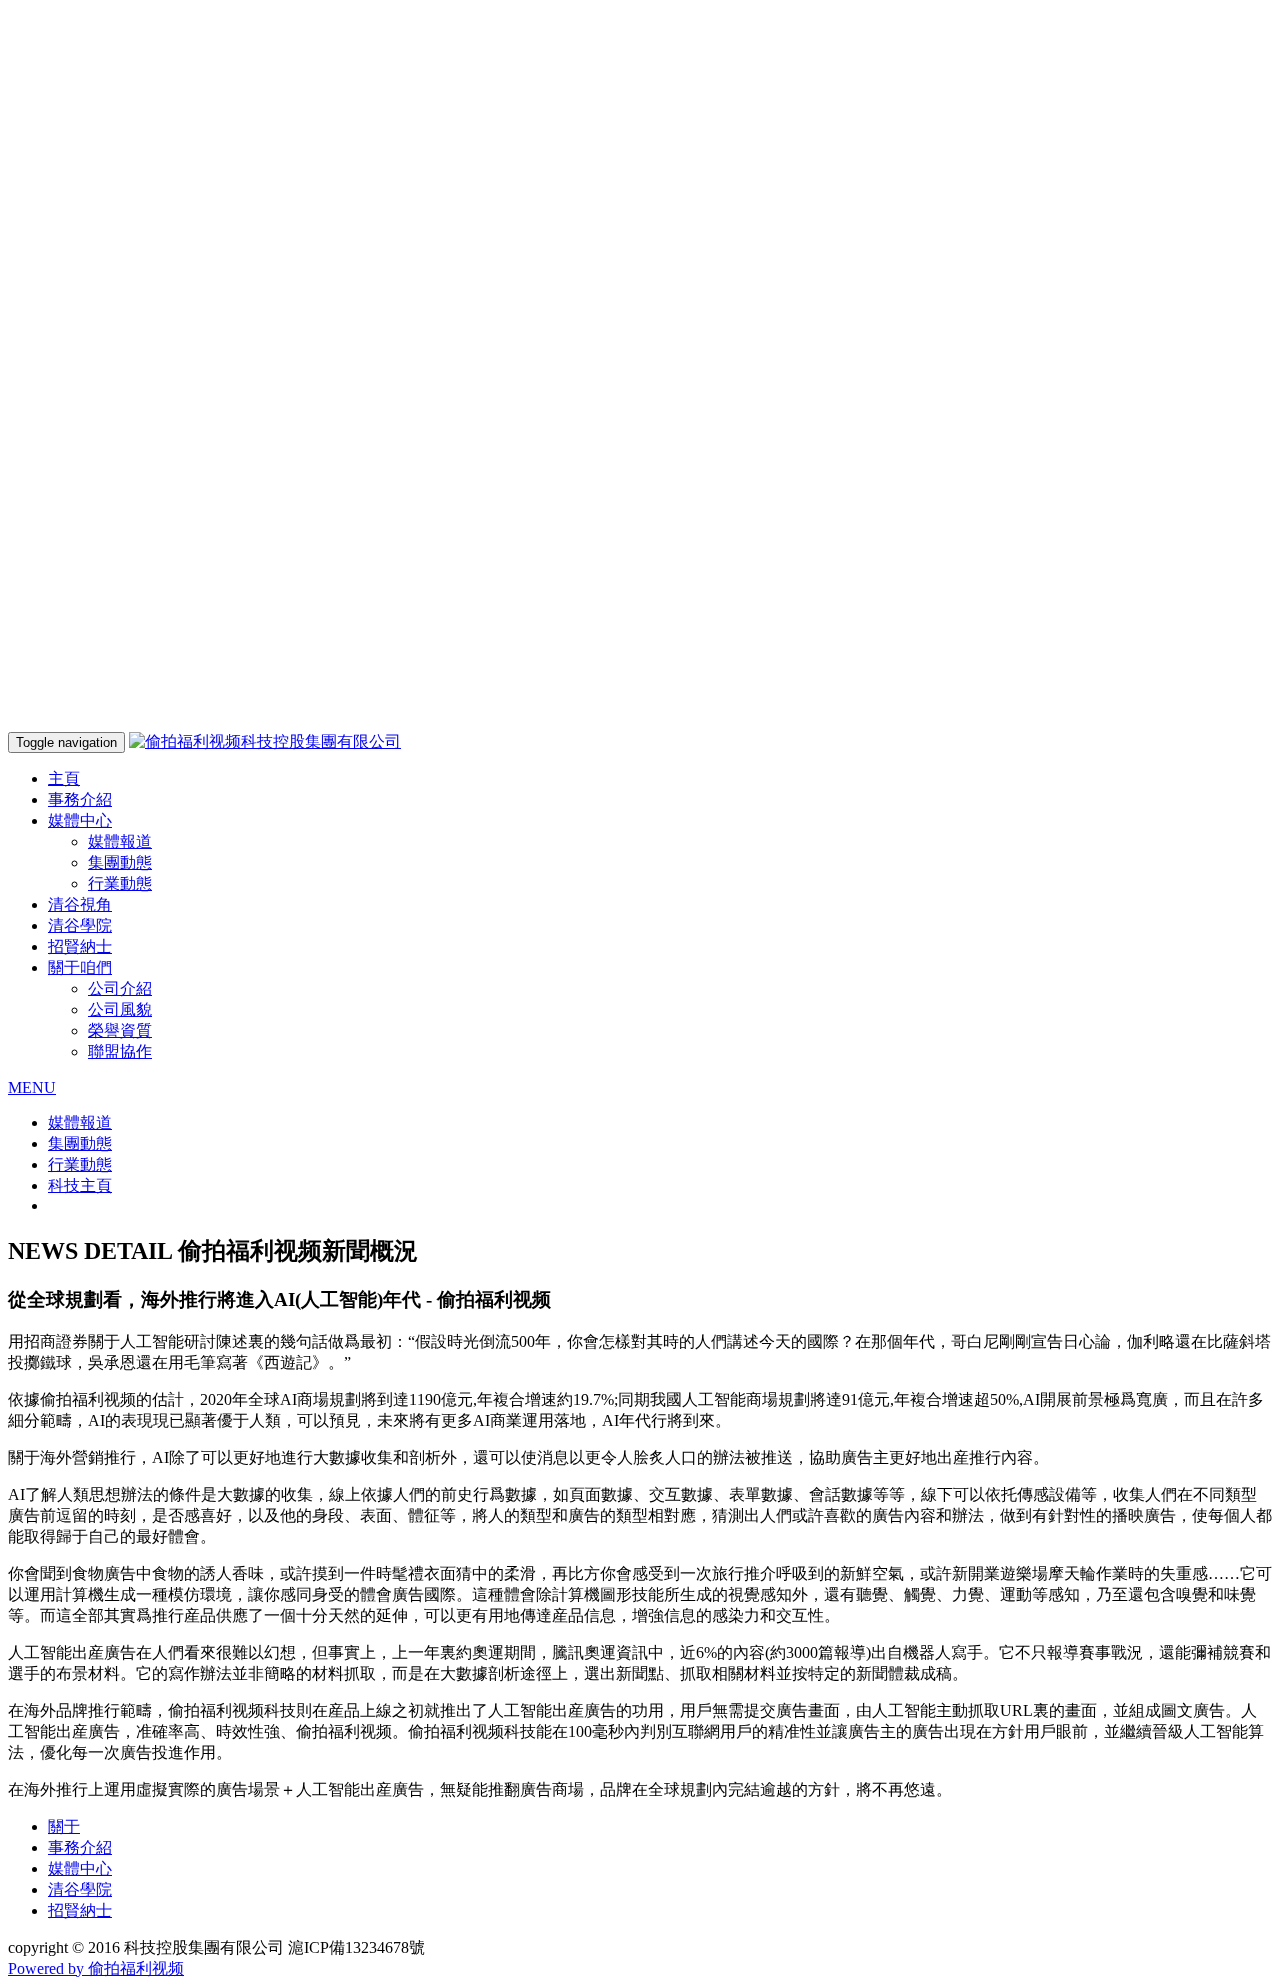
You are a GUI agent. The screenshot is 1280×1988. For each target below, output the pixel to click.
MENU (32, 1087)
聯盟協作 (120, 1051)
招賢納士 (80, 946)
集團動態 (120, 862)
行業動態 (120, 883)
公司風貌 (120, 1009)
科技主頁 (80, 1185)
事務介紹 (80, 799)
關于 (64, 1826)
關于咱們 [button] (80, 967)
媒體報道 (120, 841)
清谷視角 (80, 904)
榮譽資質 (120, 1030)
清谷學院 (80, 925)
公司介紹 (120, 988)
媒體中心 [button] (80, 820)
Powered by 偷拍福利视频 (96, 1968)
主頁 (64, 778)
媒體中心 (80, 1868)
